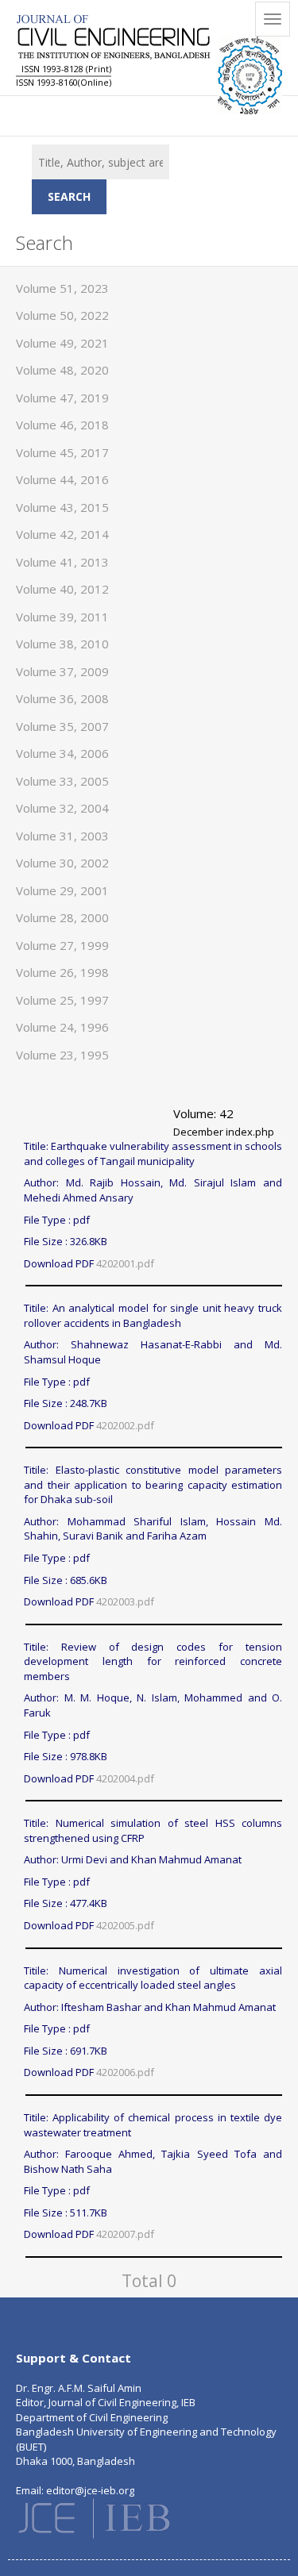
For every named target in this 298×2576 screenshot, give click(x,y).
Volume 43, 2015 (62, 507)
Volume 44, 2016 (62, 479)
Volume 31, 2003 (62, 836)
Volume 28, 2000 (62, 917)
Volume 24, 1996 (62, 1027)
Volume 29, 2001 (62, 890)
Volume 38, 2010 (62, 644)
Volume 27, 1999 (62, 945)
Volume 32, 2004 (62, 808)
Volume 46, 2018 (62, 425)
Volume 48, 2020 (62, 370)
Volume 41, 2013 (62, 562)
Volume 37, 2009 (62, 671)
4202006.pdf (125, 2072)
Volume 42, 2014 (62, 534)
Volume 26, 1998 (62, 972)
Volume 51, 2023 (62, 288)
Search (69, 196)
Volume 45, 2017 (62, 452)
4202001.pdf (125, 1263)
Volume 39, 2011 (62, 617)
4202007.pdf (125, 2234)
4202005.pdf (125, 1925)
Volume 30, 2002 (62, 863)
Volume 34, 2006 (62, 753)
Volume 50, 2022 (62, 315)
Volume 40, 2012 (62, 589)
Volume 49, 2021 (62, 343)
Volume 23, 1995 (62, 1055)
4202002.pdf (125, 1425)
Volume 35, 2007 (62, 726)
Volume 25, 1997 (62, 1000)
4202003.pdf (125, 1601)
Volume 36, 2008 (62, 698)
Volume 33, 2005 (62, 781)
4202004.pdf (125, 1778)
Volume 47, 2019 (62, 398)
